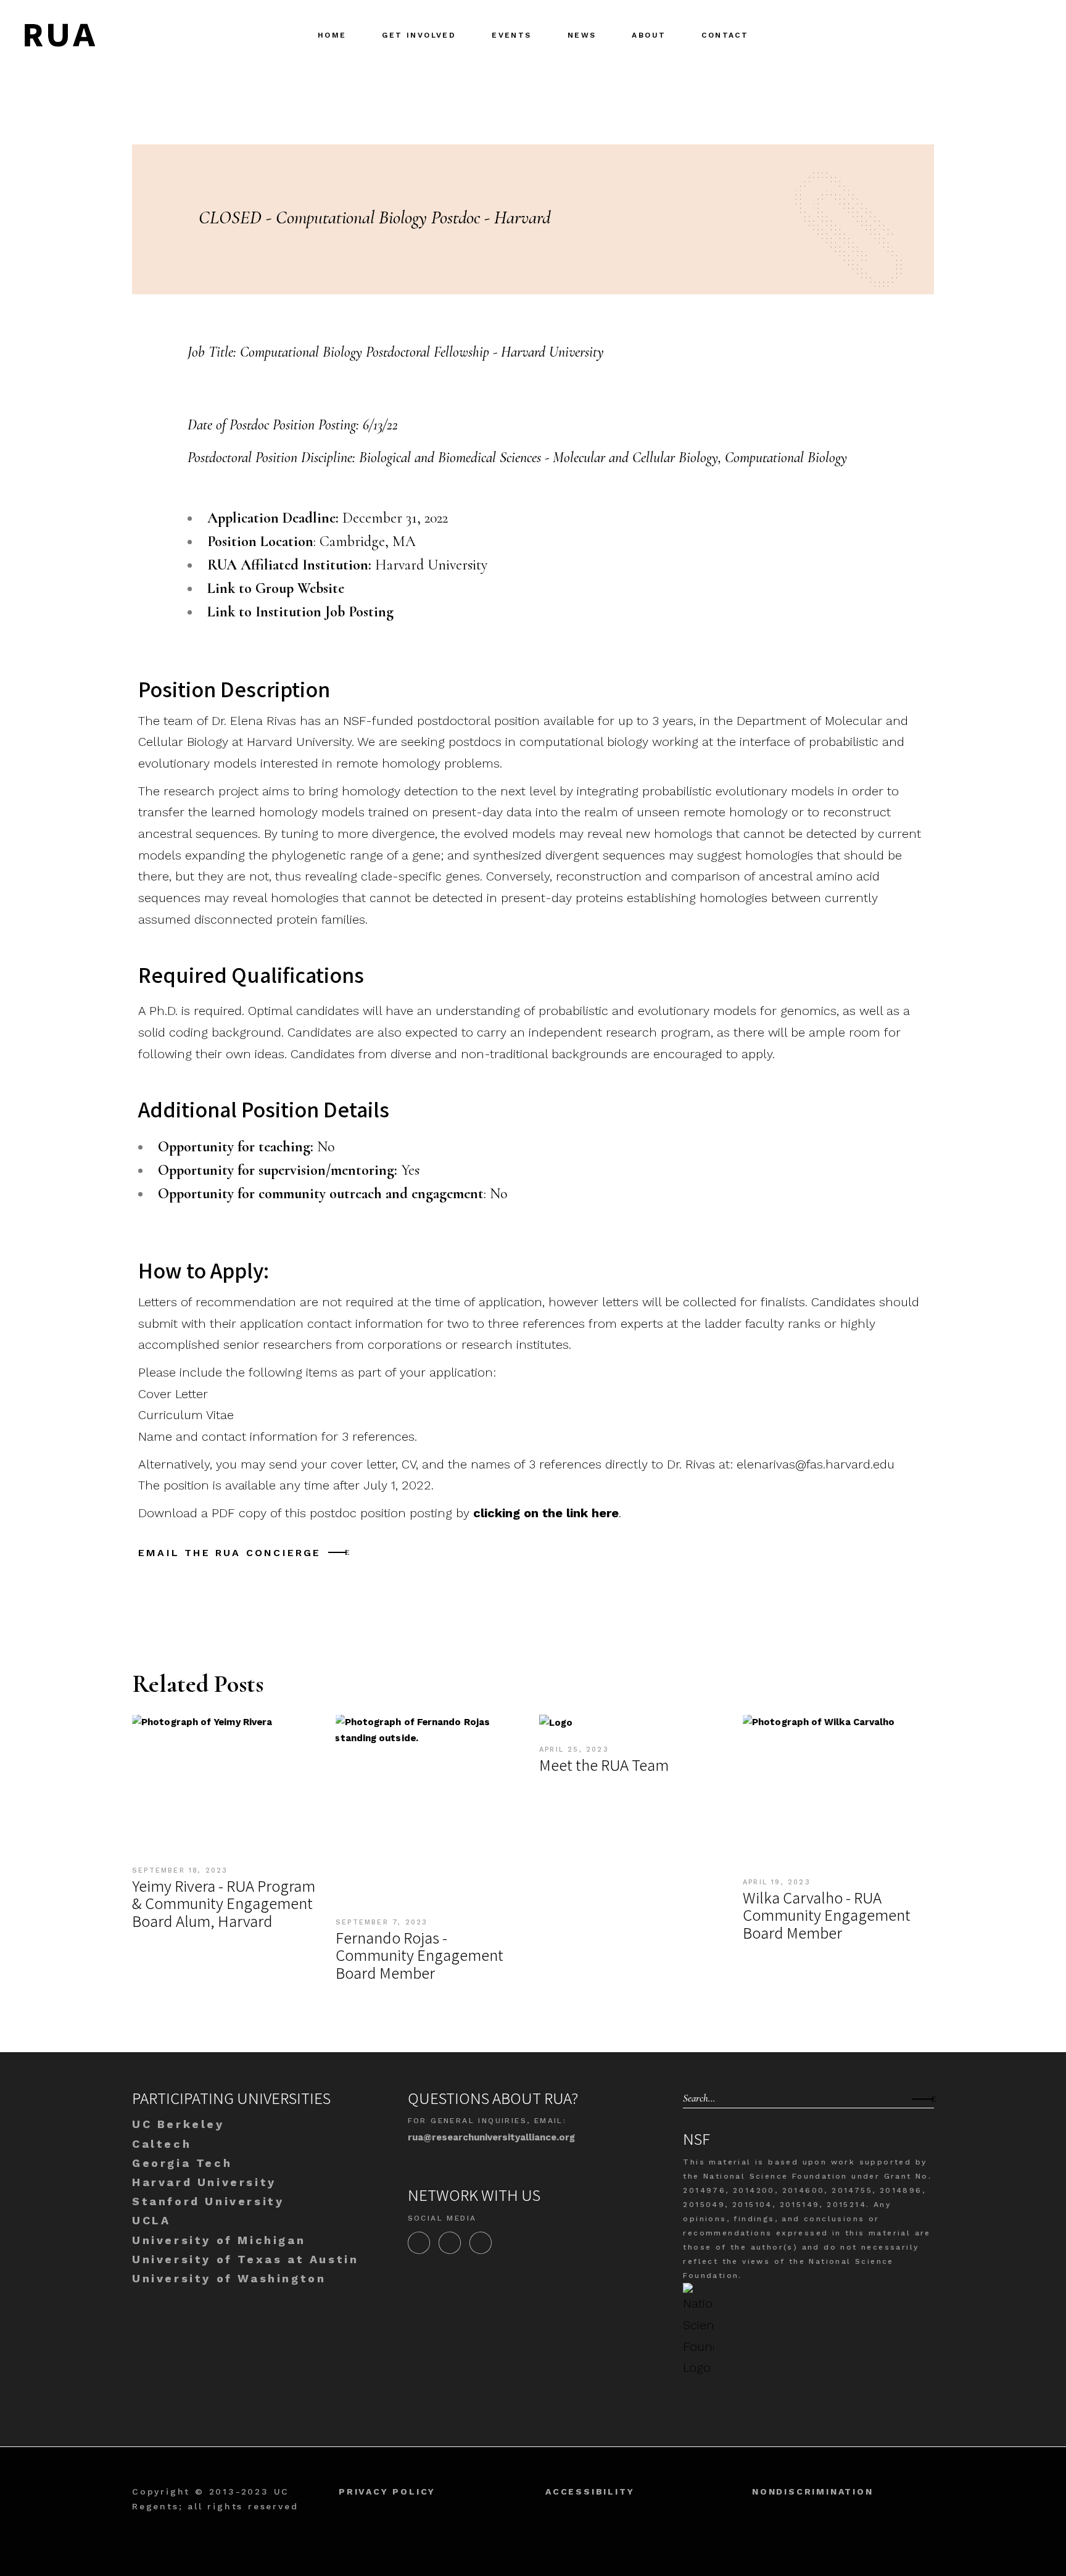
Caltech (162, 2144)
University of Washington (229, 2278)
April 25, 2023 (574, 1750)
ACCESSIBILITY (590, 2491)
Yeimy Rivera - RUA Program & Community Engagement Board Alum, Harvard (224, 1903)
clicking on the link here (546, 1513)
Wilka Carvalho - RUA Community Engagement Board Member (827, 1915)
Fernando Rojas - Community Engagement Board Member (419, 1955)
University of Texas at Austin (245, 2259)
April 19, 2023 (777, 1882)
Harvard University (204, 2182)
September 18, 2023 (180, 1870)
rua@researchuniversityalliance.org (491, 2137)
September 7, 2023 (382, 1922)
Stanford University (208, 2201)
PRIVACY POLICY (387, 2491)
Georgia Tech (182, 2163)
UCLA (151, 2220)
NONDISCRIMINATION (813, 2491)
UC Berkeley (178, 2124)
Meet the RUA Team (604, 1764)
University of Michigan (219, 2240)
